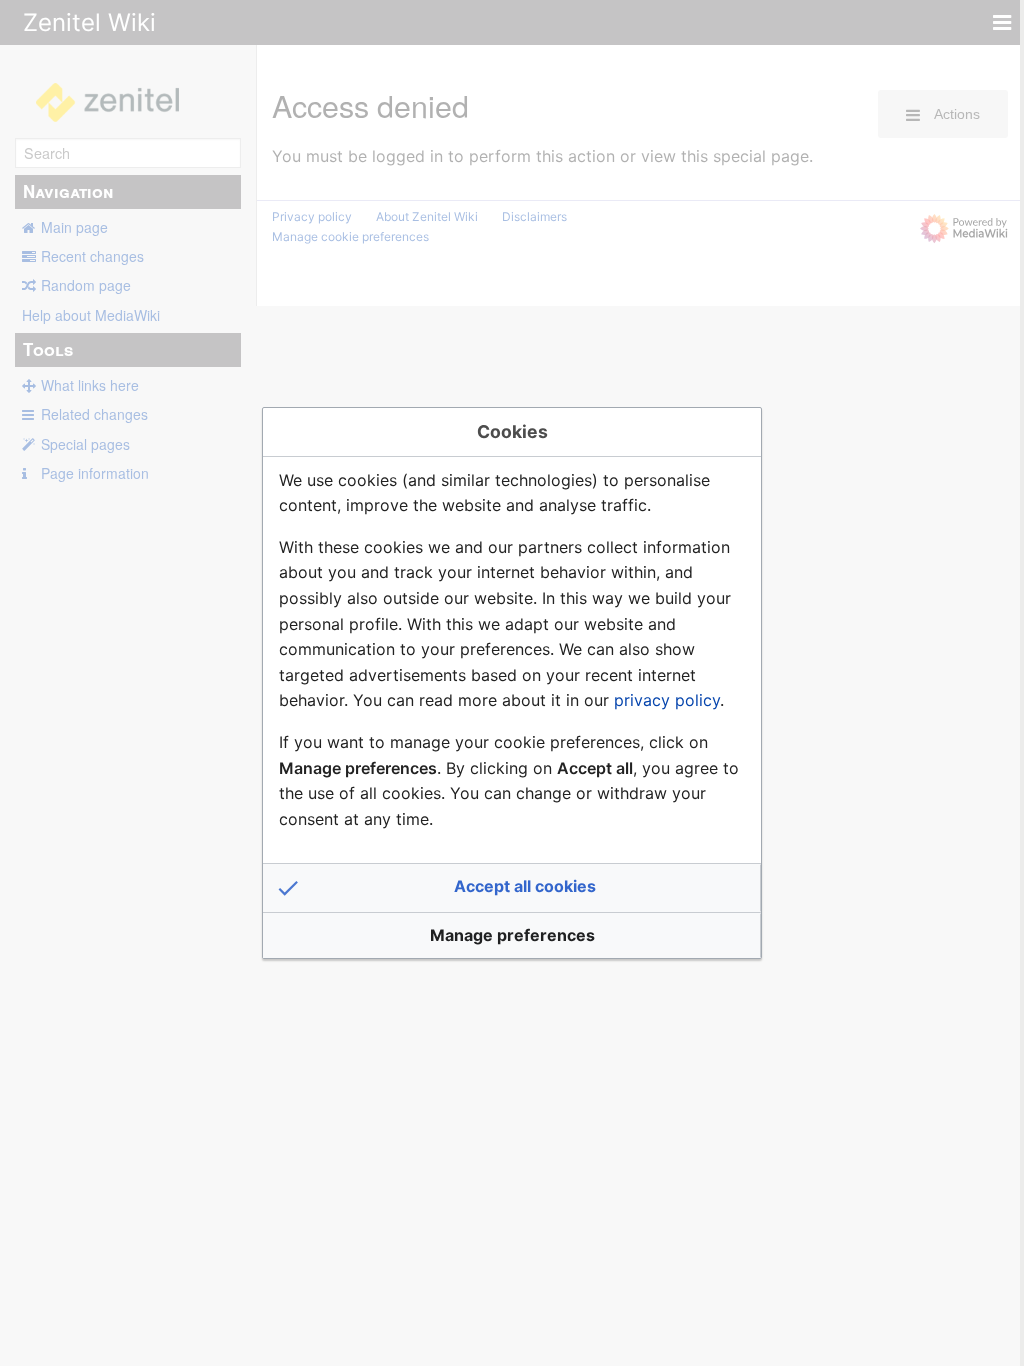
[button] (512, 888)
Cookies (512, 431)
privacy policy (667, 700)
